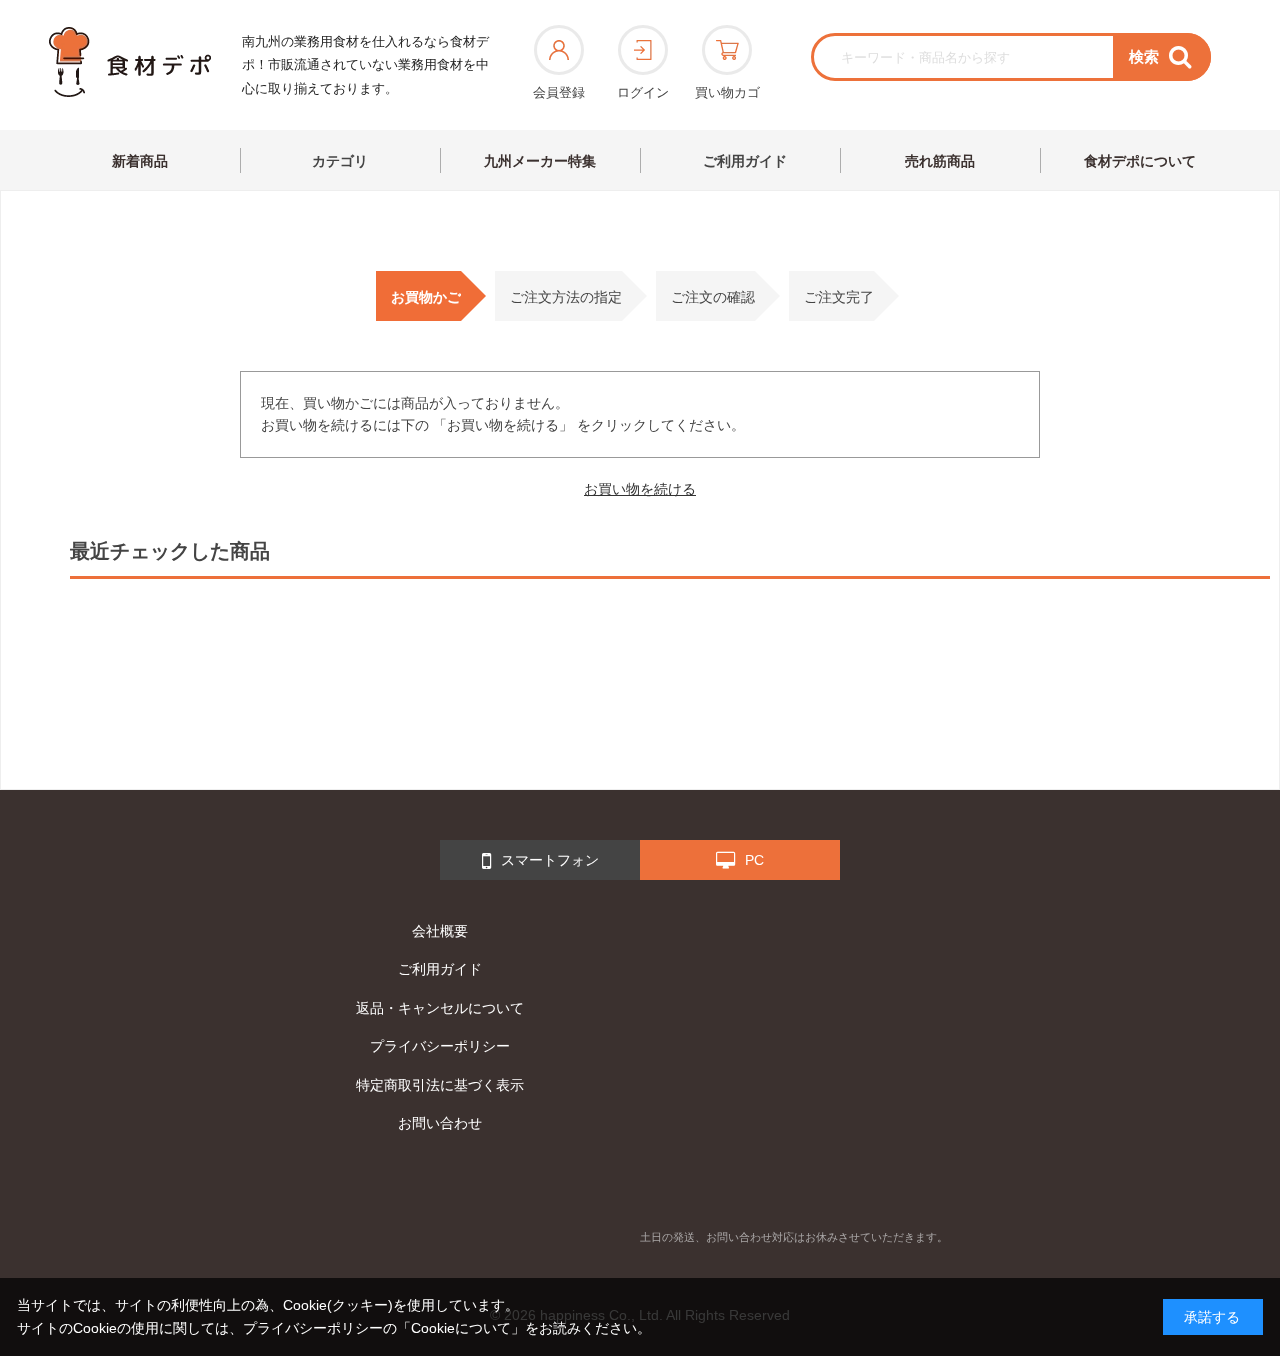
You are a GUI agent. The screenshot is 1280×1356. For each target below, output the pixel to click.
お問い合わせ (440, 1123)
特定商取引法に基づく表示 (440, 1085)
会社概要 (440, 931)
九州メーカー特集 (540, 161)
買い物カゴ (727, 92)
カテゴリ (340, 161)
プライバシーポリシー (440, 1046)
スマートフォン (550, 860)
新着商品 (140, 161)
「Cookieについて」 (461, 1328)
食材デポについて (1140, 161)
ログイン (643, 92)
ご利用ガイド (745, 161)
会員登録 (559, 92)
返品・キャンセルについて (440, 1008)
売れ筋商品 (940, 161)
